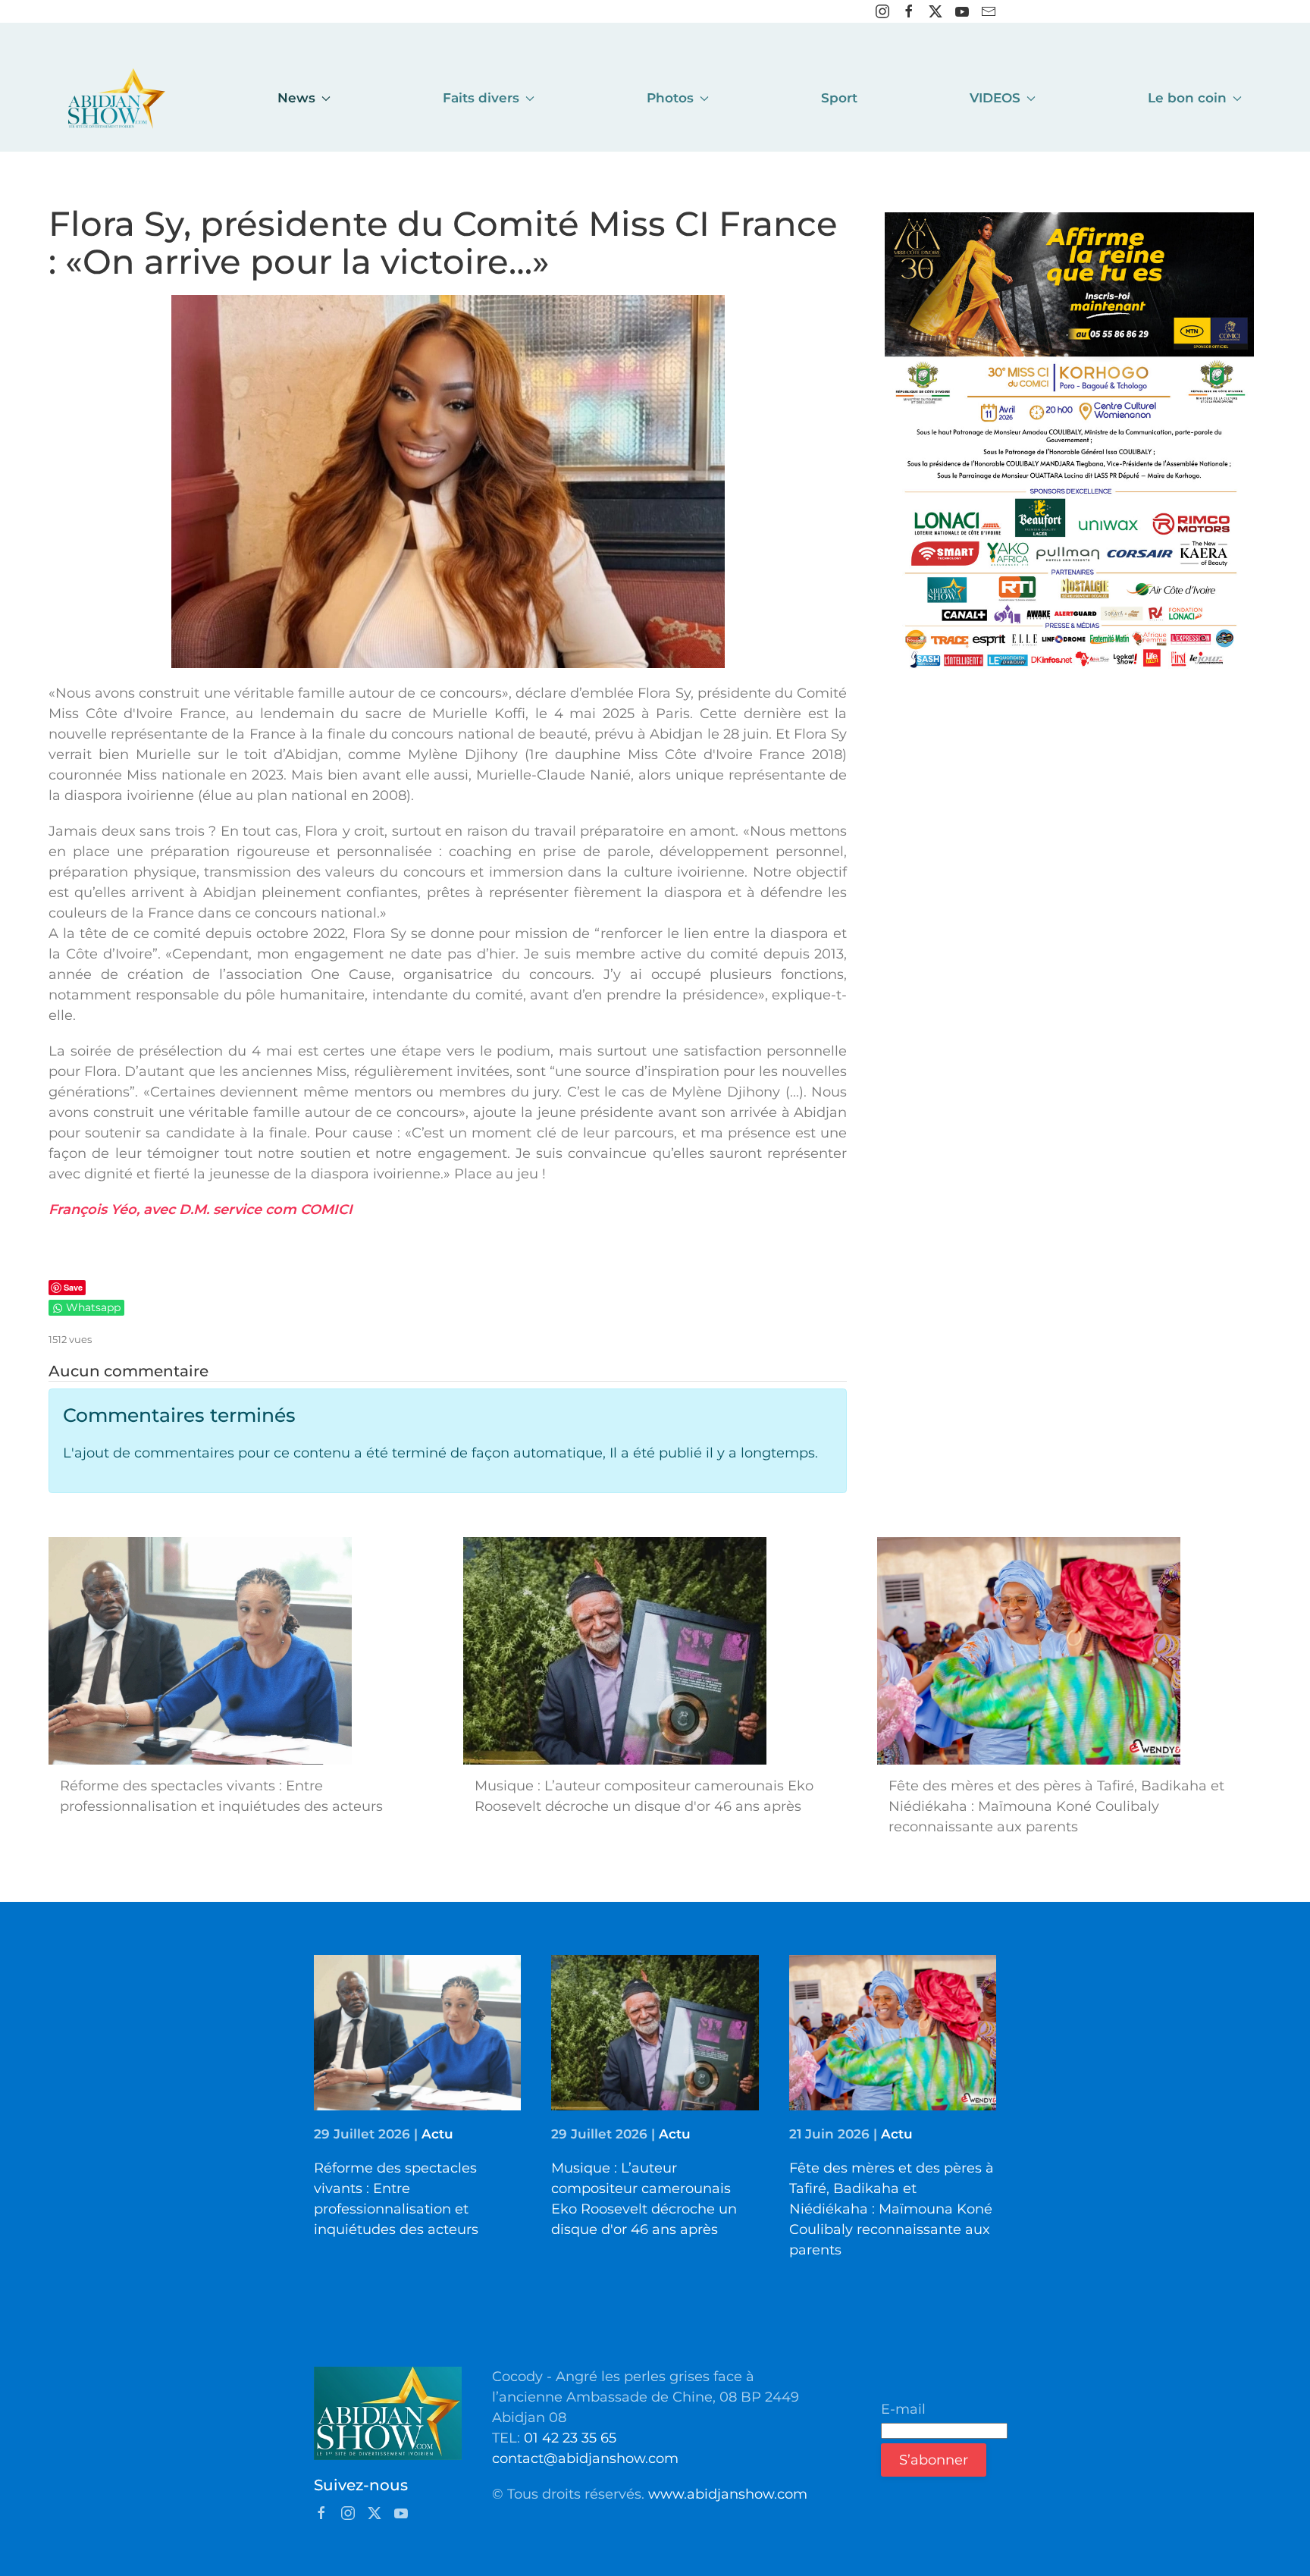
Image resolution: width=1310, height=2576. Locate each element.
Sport (839, 98)
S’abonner (934, 2460)
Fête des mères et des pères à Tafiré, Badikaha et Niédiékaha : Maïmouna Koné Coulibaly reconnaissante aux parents (892, 2209)
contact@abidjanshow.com (585, 2458)
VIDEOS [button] (995, 98)
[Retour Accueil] (117, 99)
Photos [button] (670, 98)
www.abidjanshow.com (728, 2494)
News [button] (296, 98)
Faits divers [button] (481, 98)
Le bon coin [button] (1187, 98)
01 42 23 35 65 (570, 2438)
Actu (437, 2134)
